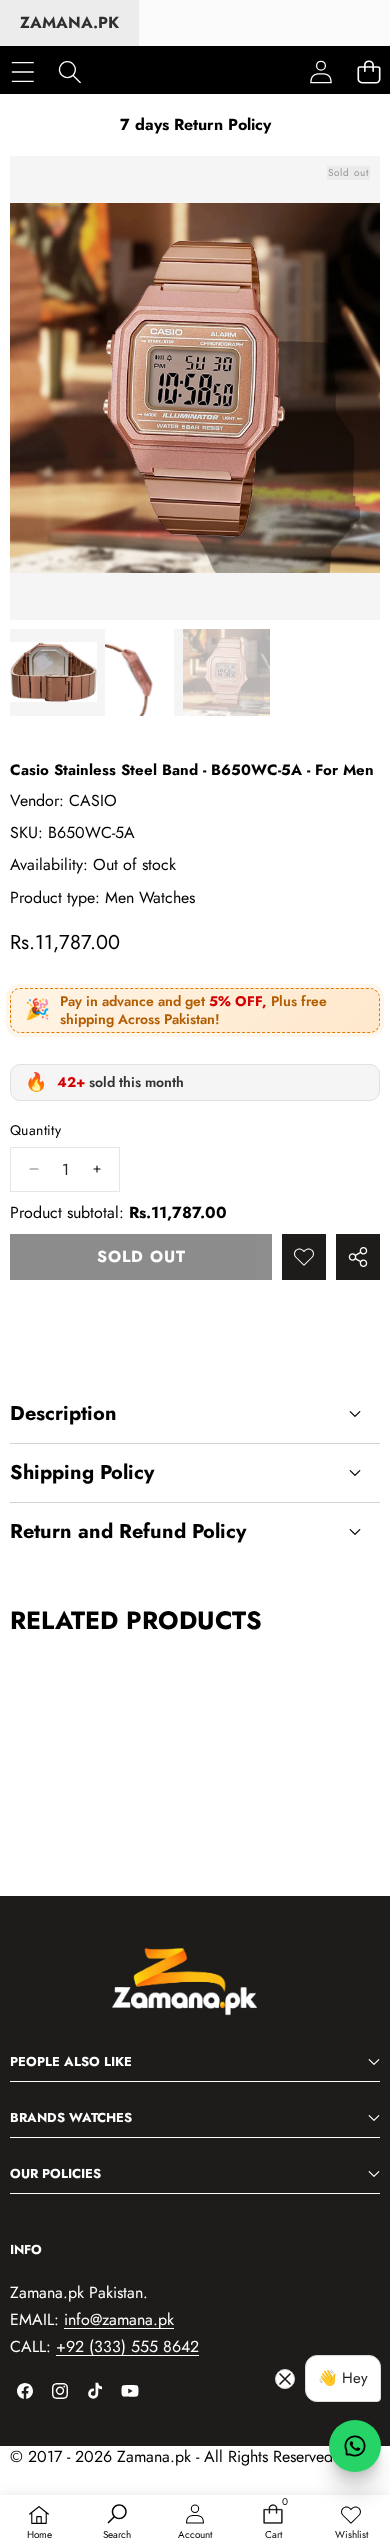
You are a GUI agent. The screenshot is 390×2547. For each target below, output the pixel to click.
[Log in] (321, 72)
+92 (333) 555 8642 (127, 2346)
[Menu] (22, 71)
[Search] (69, 71)
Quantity (35, 1130)
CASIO (93, 800)
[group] (53, 672)
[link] (351, 2523)
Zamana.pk (69, 22)
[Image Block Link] (195, 1992)
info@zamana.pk (119, 2319)
